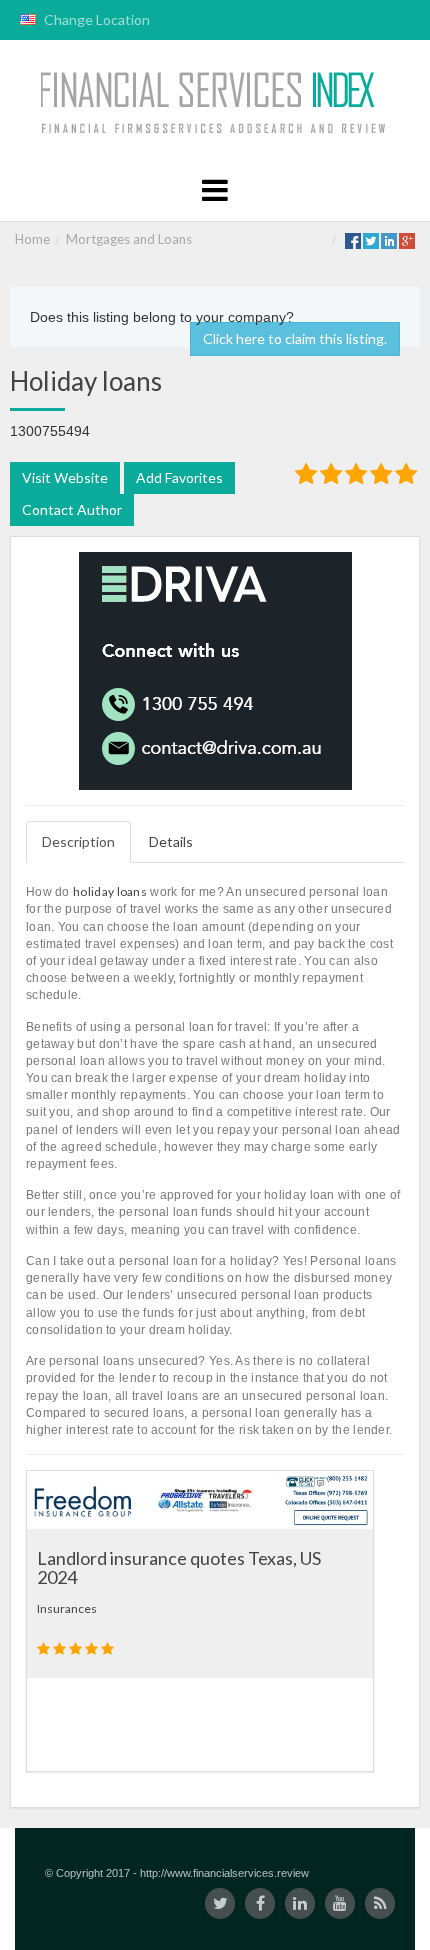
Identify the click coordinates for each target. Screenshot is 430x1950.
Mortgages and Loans (129, 239)
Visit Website (65, 477)
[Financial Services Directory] (215, 103)
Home (32, 239)
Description (78, 841)
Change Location (95, 19)
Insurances (67, 1608)
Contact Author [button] (72, 509)
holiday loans (110, 891)
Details (171, 841)
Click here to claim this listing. (295, 338)
